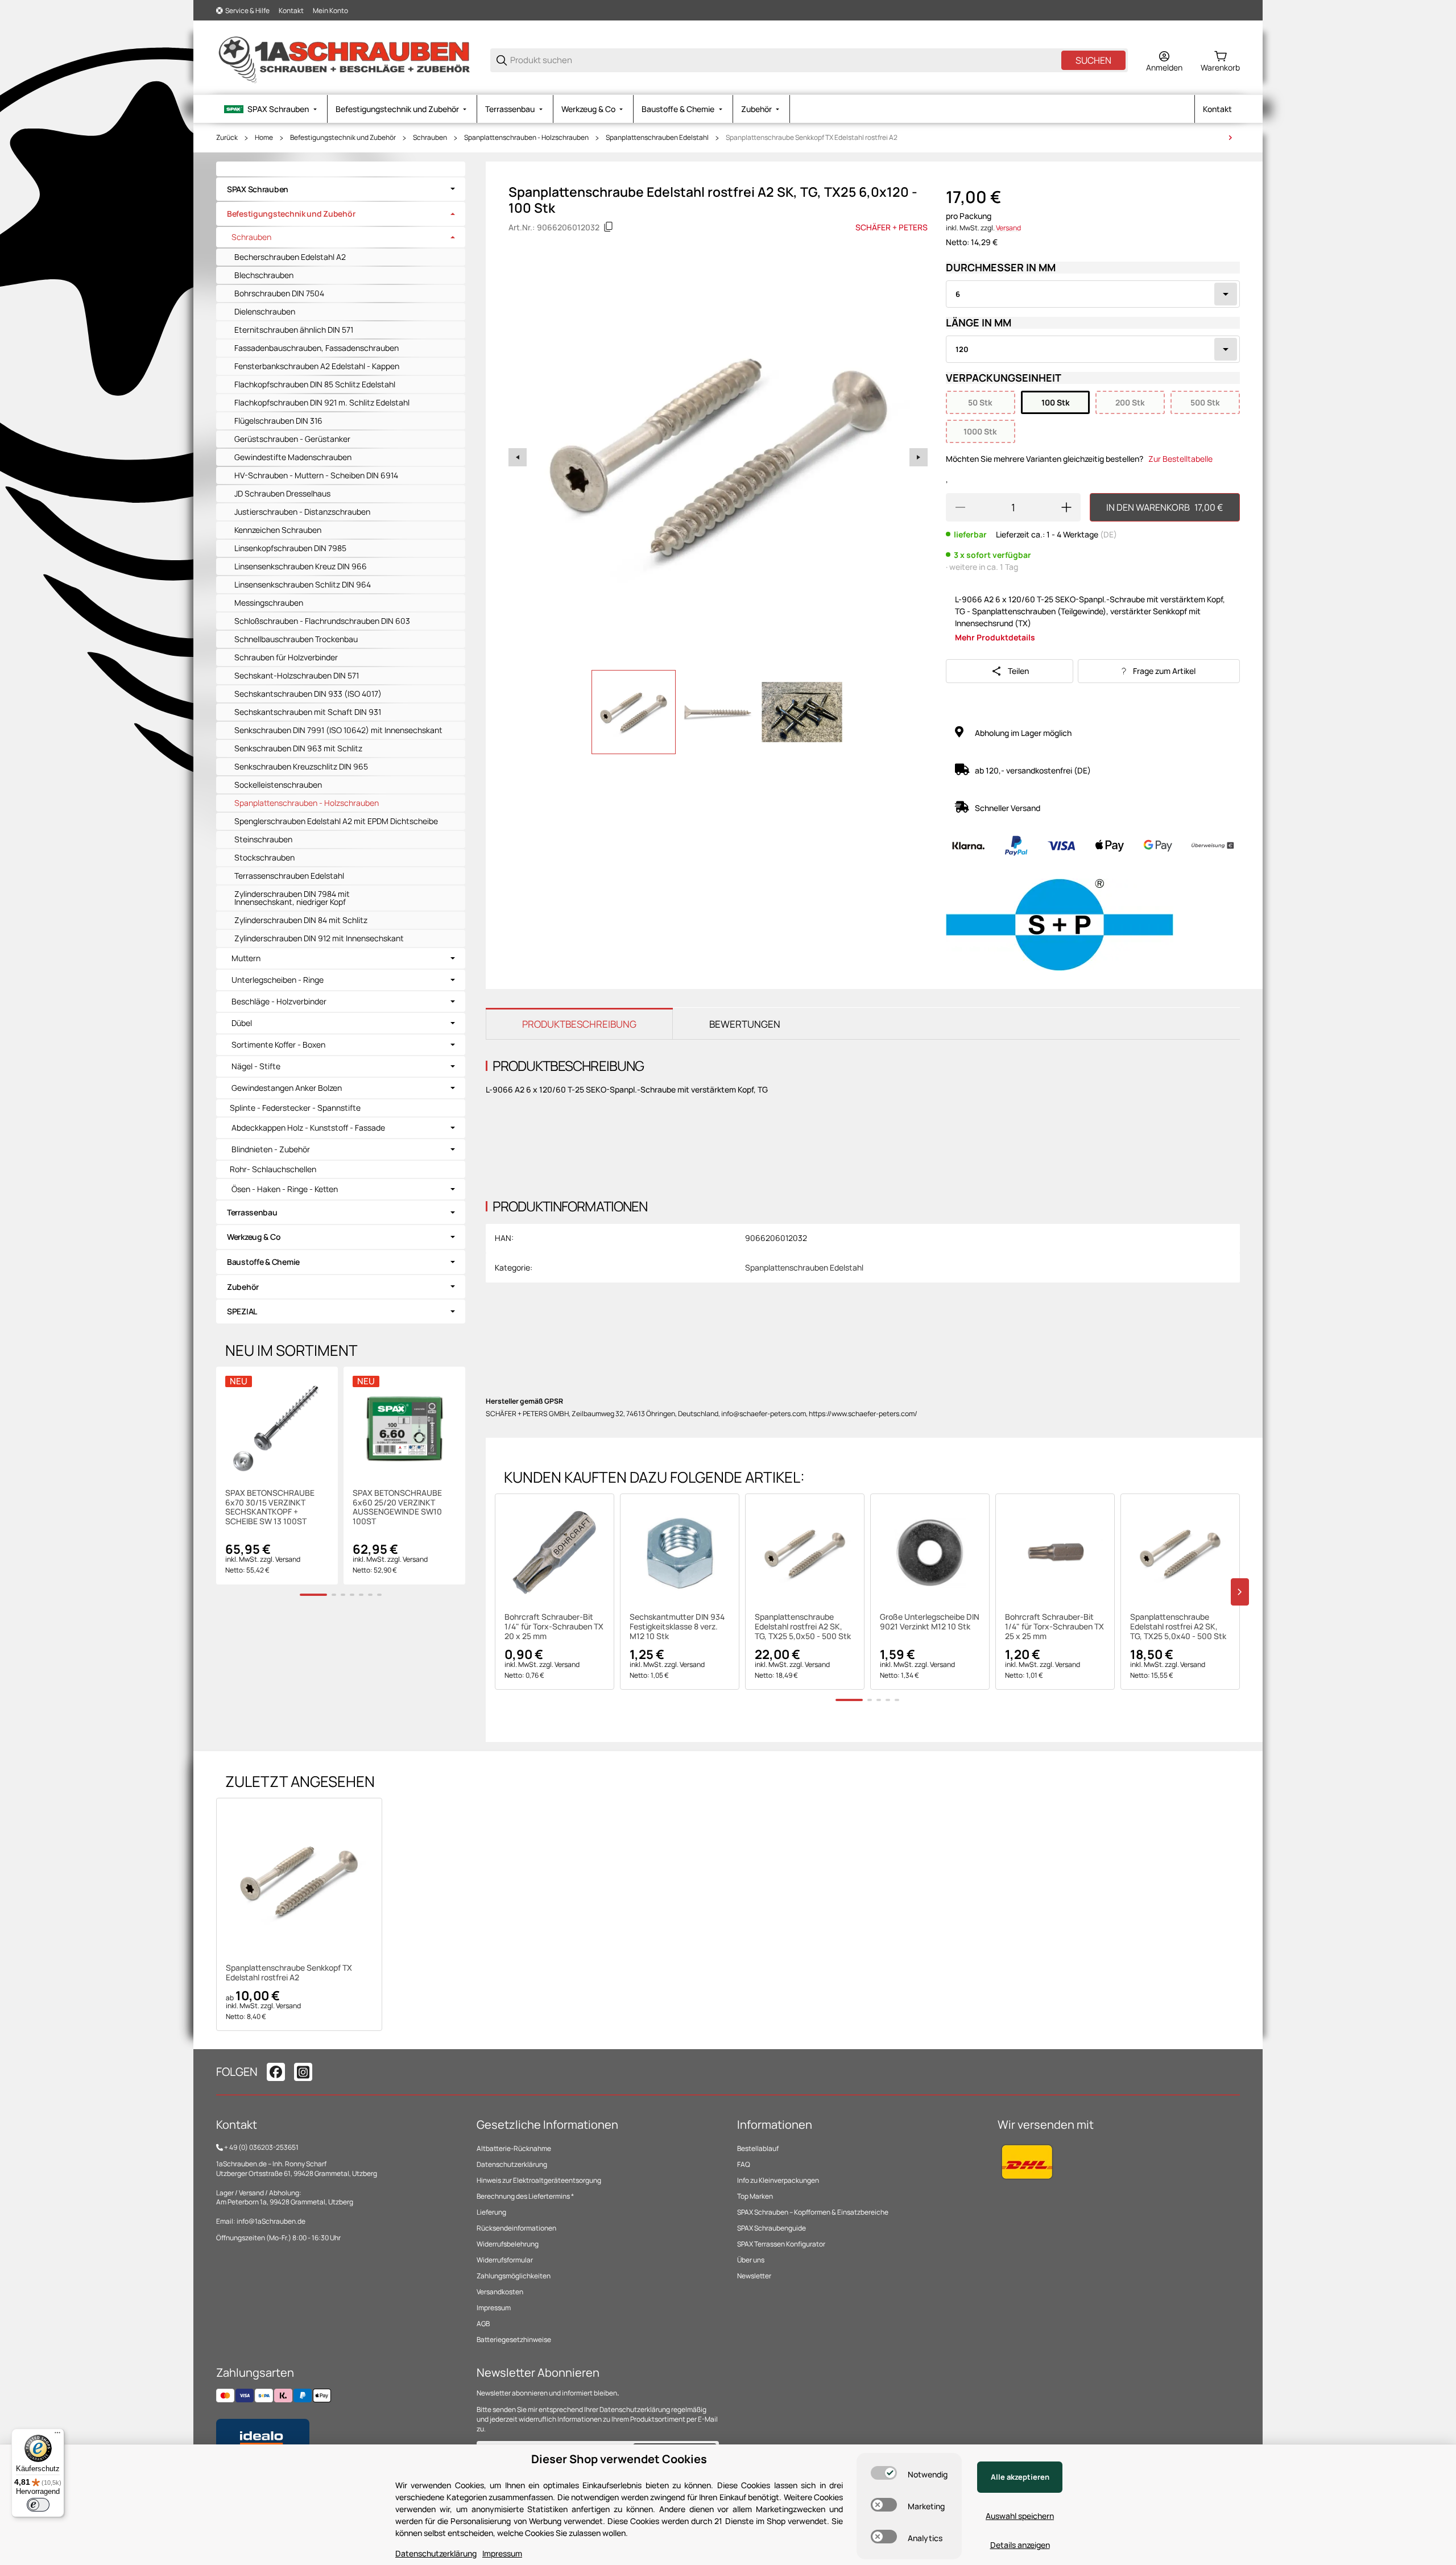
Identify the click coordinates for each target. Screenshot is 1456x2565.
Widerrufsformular (505, 2260)
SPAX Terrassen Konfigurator (781, 2244)
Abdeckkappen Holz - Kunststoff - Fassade (308, 1128)
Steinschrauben (263, 839)
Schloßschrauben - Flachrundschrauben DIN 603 (322, 621)
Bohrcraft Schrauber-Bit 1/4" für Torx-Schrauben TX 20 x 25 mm (554, 1627)
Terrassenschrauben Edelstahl (289, 876)
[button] (555, 1553)
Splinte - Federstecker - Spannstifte (295, 1108)
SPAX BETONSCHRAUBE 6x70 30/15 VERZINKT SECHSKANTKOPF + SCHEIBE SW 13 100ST (270, 1507)
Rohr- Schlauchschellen (273, 1169)
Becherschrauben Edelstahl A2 (290, 257)
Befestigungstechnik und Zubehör (343, 138)
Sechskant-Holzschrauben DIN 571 (297, 675)
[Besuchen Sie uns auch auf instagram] (303, 2072)
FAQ (744, 2164)
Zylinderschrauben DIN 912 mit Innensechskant (319, 938)
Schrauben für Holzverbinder (286, 657)
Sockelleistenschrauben (278, 785)
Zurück (227, 138)
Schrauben (430, 138)
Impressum (494, 2308)
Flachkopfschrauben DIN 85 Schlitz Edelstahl (315, 384)
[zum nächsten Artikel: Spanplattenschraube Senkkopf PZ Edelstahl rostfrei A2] (1230, 138)
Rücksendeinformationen (516, 2228)
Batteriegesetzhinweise (514, 2339)
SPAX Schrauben (258, 189)
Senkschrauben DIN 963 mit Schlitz (298, 748)
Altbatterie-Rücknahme (514, 2148)
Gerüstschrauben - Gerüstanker (292, 439)
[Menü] (57, 2435)
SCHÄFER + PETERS (892, 227)
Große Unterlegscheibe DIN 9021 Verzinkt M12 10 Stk (930, 1622)
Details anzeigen (1020, 2545)
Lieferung (491, 2212)
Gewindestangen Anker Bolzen (287, 1088)
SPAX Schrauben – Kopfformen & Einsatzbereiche (813, 2212)
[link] (341, 189)
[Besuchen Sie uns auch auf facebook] (276, 2072)
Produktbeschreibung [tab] (579, 1024)
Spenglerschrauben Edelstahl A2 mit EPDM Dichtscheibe (336, 821)
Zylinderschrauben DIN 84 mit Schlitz (301, 920)
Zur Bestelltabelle (1180, 459)
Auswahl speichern (1020, 2516)
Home (264, 138)
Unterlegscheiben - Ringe (278, 980)
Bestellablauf (758, 2148)
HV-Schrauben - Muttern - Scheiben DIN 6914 (316, 475)
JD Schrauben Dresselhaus (282, 493)
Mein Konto (330, 11)
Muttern (246, 958)
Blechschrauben (264, 275)
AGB (483, 2324)
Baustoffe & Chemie (263, 1262)
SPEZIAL (242, 1311)
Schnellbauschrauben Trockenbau (296, 639)
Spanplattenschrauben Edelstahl (657, 138)
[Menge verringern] (960, 507)
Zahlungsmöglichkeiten (514, 2276)
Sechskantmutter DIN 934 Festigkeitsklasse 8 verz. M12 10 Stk (677, 1627)
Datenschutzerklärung (512, 2164)
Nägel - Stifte (256, 1066)
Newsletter (754, 2276)
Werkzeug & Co (254, 1237)
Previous (518, 457)
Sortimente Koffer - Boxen (278, 1045)
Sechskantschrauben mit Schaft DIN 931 (308, 712)
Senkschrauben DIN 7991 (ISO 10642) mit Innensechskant (338, 730)
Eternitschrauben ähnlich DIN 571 (294, 330)
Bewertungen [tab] (745, 1024)
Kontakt (291, 11)
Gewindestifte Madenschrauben (293, 457)
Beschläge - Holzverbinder (279, 1002)
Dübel (242, 1023)
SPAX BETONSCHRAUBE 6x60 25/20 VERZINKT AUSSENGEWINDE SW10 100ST (397, 1507)
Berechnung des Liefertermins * (525, 2196)
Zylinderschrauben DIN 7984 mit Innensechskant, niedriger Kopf (292, 898)
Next (919, 457)
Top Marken (755, 2196)
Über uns (751, 2260)
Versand (1008, 228)
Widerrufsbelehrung (508, 2244)
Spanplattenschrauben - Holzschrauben (526, 138)
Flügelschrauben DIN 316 (278, 421)
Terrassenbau (252, 1212)
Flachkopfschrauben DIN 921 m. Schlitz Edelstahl (322, 402)
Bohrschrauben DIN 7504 (279, 293)
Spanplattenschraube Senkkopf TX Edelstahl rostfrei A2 (812, 138)
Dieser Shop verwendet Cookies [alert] (619, 2459)
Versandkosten (500, 2292)
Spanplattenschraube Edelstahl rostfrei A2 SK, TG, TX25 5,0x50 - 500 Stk (803, 1627)
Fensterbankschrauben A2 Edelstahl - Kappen (317, 366)
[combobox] (1093, 294)
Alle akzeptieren (1020, 2477)
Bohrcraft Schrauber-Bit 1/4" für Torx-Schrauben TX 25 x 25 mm (1054, 1627)
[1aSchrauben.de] (344, 59)
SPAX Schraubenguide (772, 2228)
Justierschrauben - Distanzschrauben (302, 512)
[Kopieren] (609, 227)
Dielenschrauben (265, 311)
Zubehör (243, 1287)
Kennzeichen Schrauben (278, 530)
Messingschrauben (269, 603)
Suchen (1093, 60)
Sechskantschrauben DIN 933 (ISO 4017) (308, 694)
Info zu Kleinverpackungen (778, 2180)
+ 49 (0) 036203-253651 (261, 2147)
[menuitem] (272, 109)
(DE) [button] (1108, 534)
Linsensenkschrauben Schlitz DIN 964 (303, 584)
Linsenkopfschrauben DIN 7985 (290, 548)
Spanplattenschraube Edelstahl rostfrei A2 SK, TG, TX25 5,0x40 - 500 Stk (1178, 1627)
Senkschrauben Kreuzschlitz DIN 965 (301, 766)
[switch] (884, 2473)
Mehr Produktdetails (995, 637)
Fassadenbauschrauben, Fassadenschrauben (317, 348)
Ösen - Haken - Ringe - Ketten (285, 1189)
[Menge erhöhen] (1066, 507)
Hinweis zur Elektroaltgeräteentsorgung (539, 2180)
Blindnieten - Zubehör (271, 1149)
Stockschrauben (264, 857)
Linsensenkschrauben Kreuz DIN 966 (301, 566)
